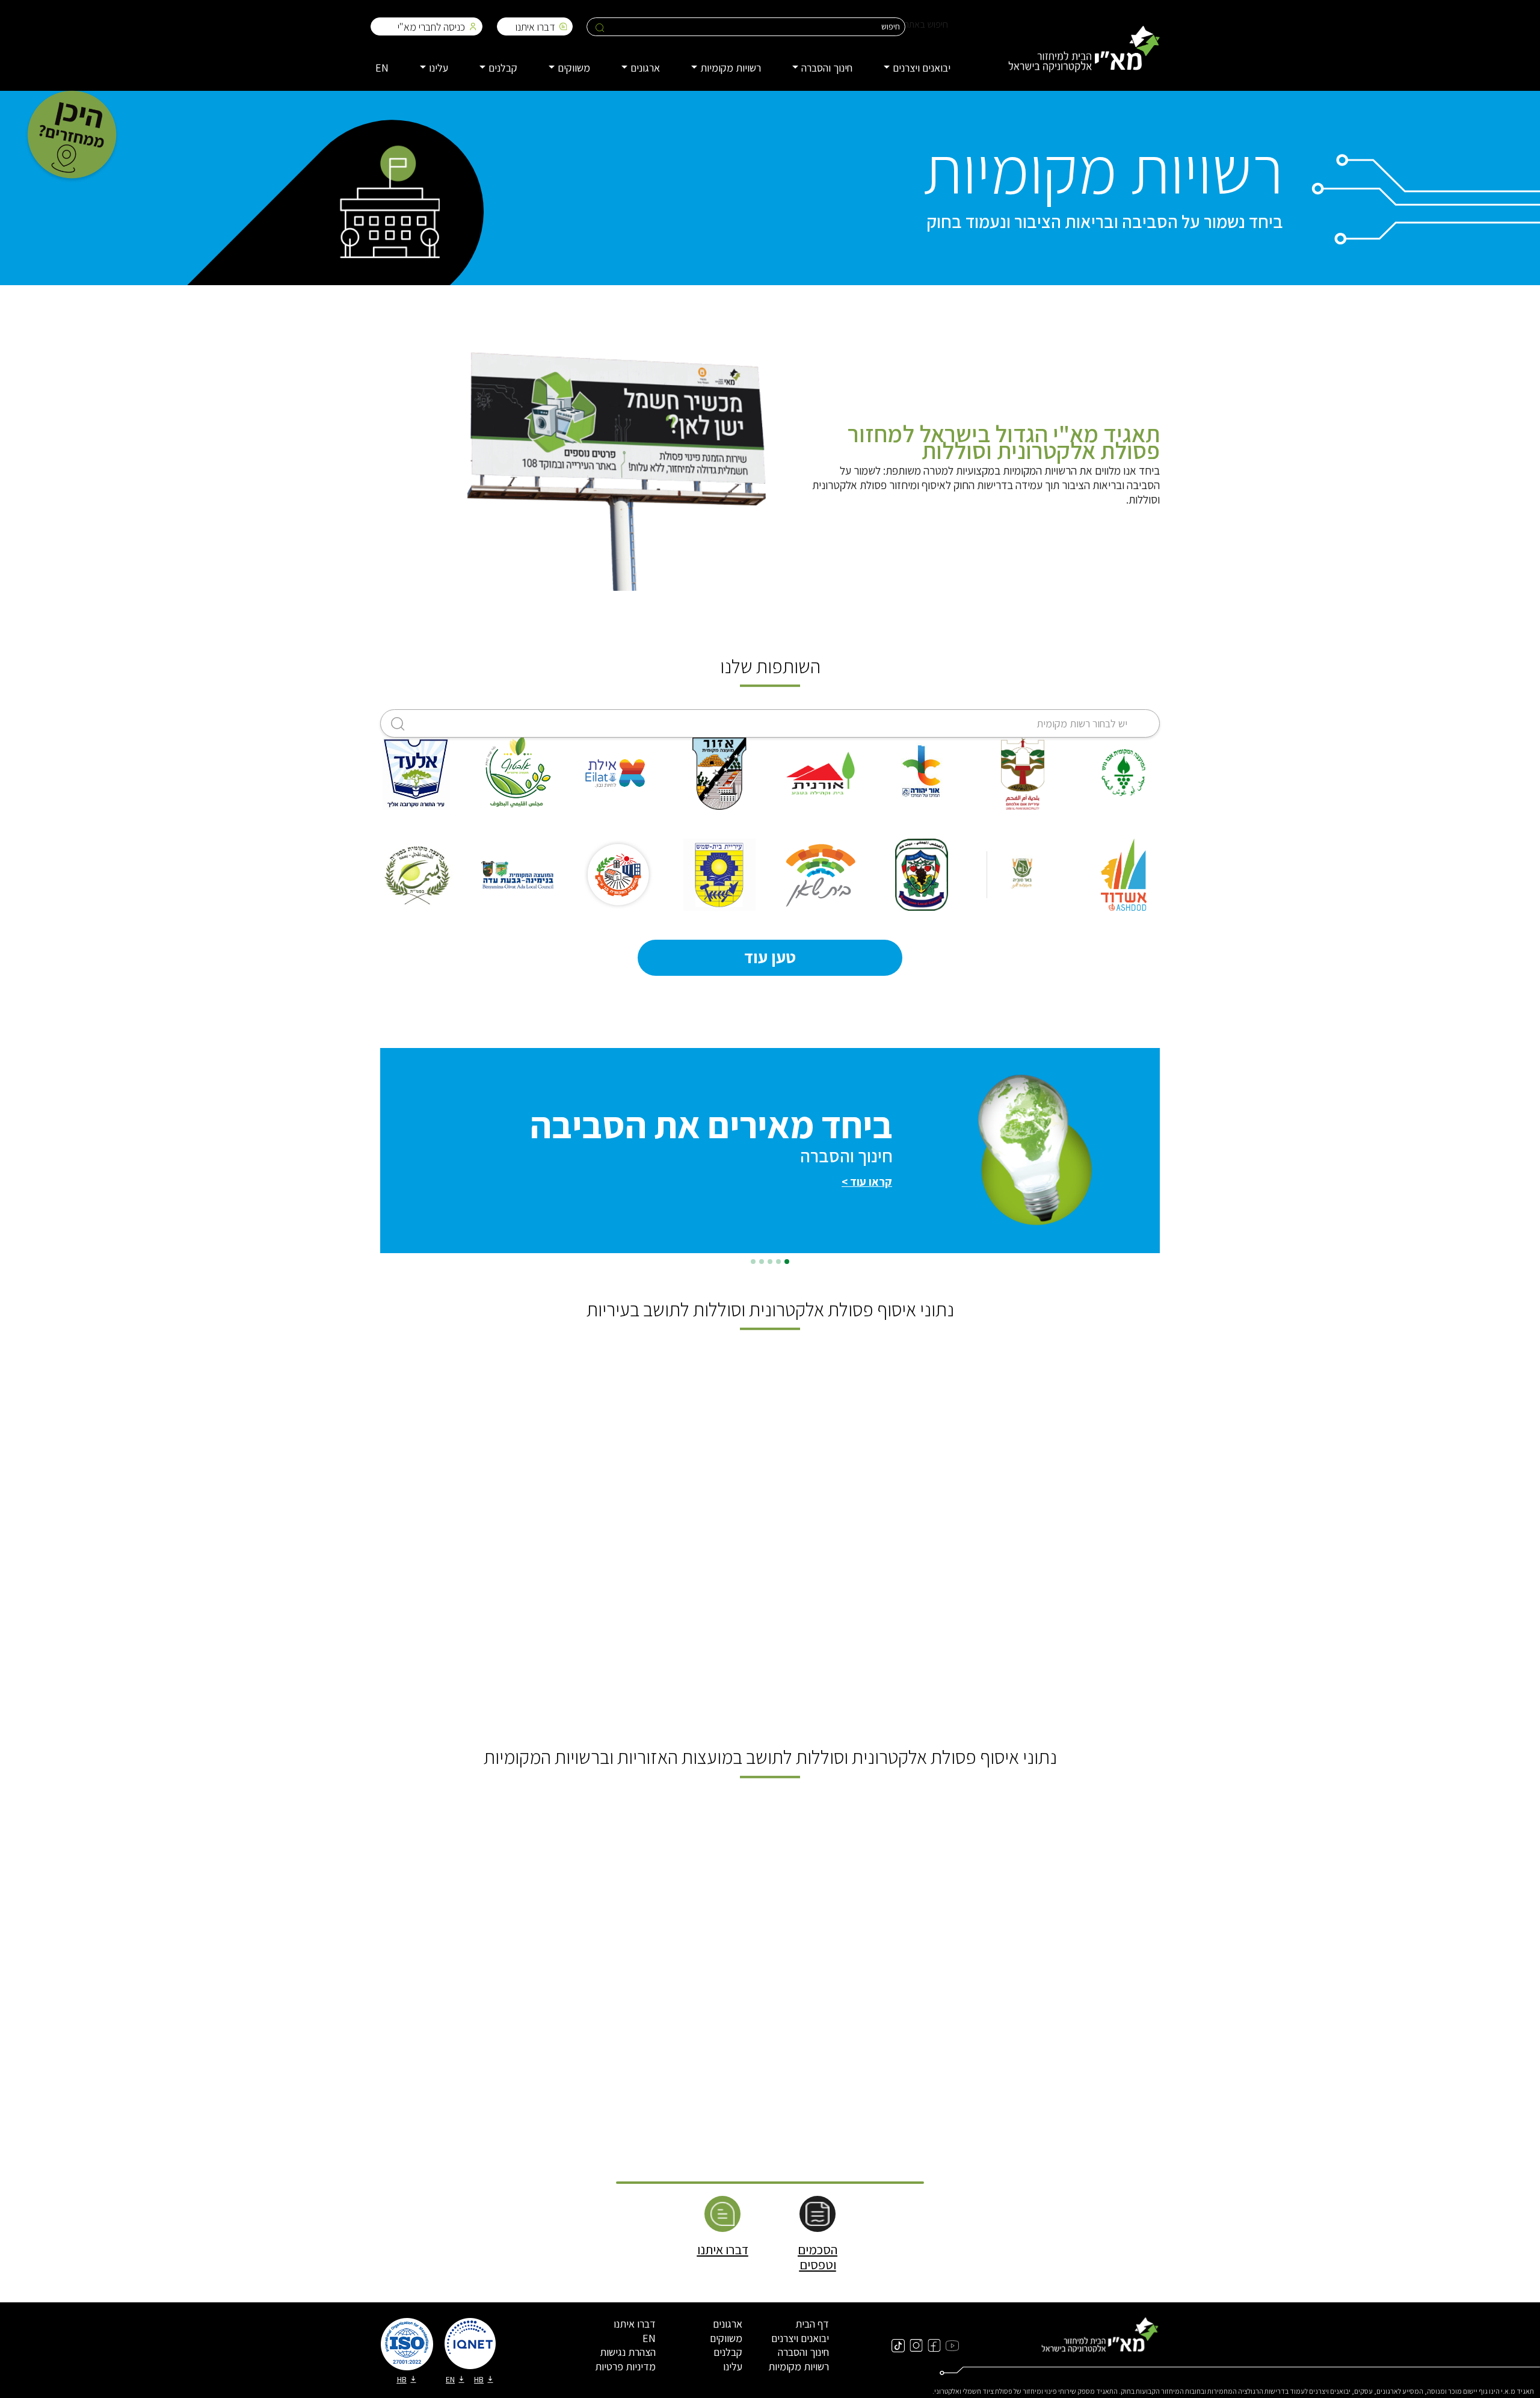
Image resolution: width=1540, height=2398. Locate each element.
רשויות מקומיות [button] (731, 68)
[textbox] (770, 724)
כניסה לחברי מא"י (431, 27)
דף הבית (812, 2324)
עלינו (733, 2366)
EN (382, 68)
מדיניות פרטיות (625, 2366)
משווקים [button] (574, 68)
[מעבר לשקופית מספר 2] (778, 1262)
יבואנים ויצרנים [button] (922, 68)
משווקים (726, 2338)
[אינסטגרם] (916, 2345)
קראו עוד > (867, 1182)
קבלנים (728, 2352)
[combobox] (770, 723)
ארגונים (728, 2324)
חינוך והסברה (803, 2352)
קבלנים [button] (503, 68)
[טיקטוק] (898, 2345)
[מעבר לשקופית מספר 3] (770, 1262)
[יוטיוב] (952, 2345)
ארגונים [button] (645, 68)
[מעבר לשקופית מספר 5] (753, 1262)
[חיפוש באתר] (600, 27)
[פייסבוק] (934, 2345)
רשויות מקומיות (799, 2366)
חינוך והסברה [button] (827, 68)
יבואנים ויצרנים (800, 2338)
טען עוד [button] (770, 957)
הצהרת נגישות (628, 2352)
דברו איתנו (535, 27)
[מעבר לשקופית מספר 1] (787, 1262)
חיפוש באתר (926, 24)
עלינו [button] (439, 68)
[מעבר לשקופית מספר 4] (762, 1262)
